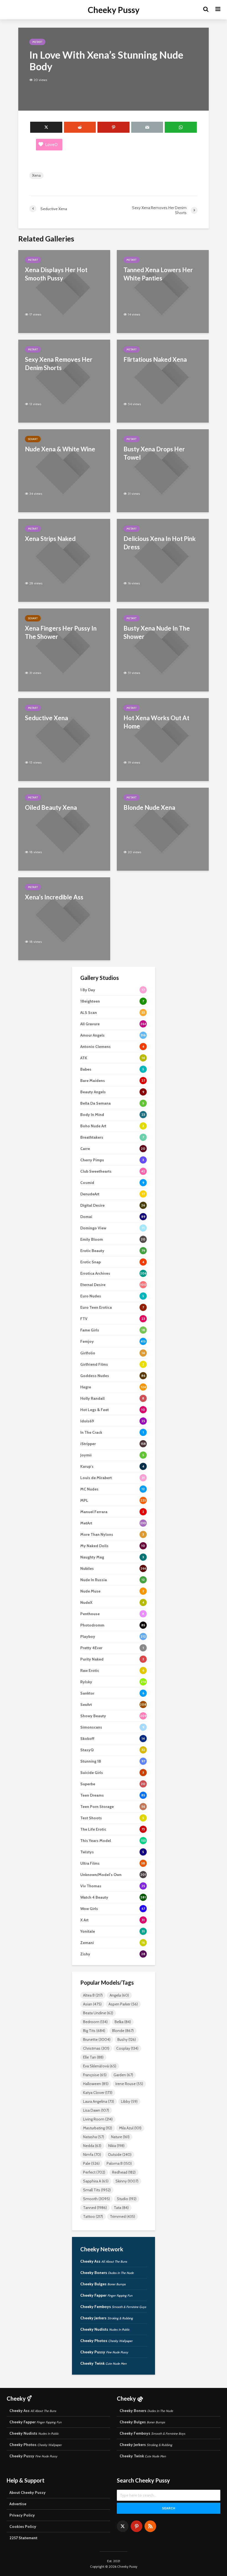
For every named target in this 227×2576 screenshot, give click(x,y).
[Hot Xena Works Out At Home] (163, 739)
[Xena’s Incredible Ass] (64, 918)
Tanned (95, 2208)
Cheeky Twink (103, 2363)
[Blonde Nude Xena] (163, 829)
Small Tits (97, 2190)
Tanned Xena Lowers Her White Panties (158, 274)
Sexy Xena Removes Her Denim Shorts (59, 364)
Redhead (124, 2172)
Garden (123, 2075)
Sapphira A (96, 2181)
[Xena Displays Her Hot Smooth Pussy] (64, 291)
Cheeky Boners (107, 2273)
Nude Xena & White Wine (60, 449)
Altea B (93, 1995)
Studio (127, 2199)
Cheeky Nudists (105, 2329)
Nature (120, 2137)
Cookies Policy (23, 2526)
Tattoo (93, 2216)
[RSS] (150, 2526)
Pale (91, 2163)
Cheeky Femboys (113, 2307)
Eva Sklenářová (100, 2066)
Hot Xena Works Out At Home (156, 722)
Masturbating (98, 2128)
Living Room (98, 2119)
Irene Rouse (129, 2084)
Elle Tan (93, 2057)
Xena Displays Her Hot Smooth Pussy (56, 274)
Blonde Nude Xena (149, 807)
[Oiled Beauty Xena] (64, 829)
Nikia (116, 2146)
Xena (36, 175)
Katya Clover (98, 2093)
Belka (123, 2022)
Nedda (92, 2146)
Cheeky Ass (104, 2261)
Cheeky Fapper (106, 2295)
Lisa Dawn (96, 2110)
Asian (92, 2004)
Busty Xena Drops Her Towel (154, 453)
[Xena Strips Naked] (64, 560)
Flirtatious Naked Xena (155, 359)
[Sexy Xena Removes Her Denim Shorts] (64, 381)
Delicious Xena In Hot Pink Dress (160, 543)
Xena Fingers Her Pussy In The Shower (61, 632)
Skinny (127, 2181)
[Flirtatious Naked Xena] (163, 381)
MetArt (37, 42)
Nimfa (92, 2155)
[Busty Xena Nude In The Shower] (163, 650)
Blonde (123, 2031)
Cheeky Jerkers (107, 2318)
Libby (129, 2101)
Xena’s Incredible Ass (54, 897)
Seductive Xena (47, 718)
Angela (119, 1995)
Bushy (127, 2039)
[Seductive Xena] (64, 739)
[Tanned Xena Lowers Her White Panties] (163, 291)
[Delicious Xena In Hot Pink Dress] (163, 560)
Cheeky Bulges (103, 2284)
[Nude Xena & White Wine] (64, 470)
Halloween (96, 2084)
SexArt (33, 439)
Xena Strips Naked (50, 539)
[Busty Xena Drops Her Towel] (163, 470)
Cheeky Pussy (114, 10)
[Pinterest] (136, 2526)
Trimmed (122, 2216)
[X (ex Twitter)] (123, 2526)
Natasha (94, 2137)
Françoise (95, 2075)
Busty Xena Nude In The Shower (157, 632)
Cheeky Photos (106, 2341)
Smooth (96, 2199)
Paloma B (119, 2163)
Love (51, 145)
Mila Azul (130, 2128)
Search (169, 2508)
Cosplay (127, 2048)
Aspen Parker (123, 2004)
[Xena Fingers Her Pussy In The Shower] (64, 650)
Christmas (96, 2048)
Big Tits (94, 2031)
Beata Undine (98, 2013)
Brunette (97, 2039)
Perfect (94, 2172)
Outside (120, 2155)
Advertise (18, 2504)
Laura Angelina (99, 2101)
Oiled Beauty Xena (51, 807)
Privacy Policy (22, 2515)
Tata (121, 2208)
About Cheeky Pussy (28, 2492)
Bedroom (95, 2022)
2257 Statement (23, 2538)
